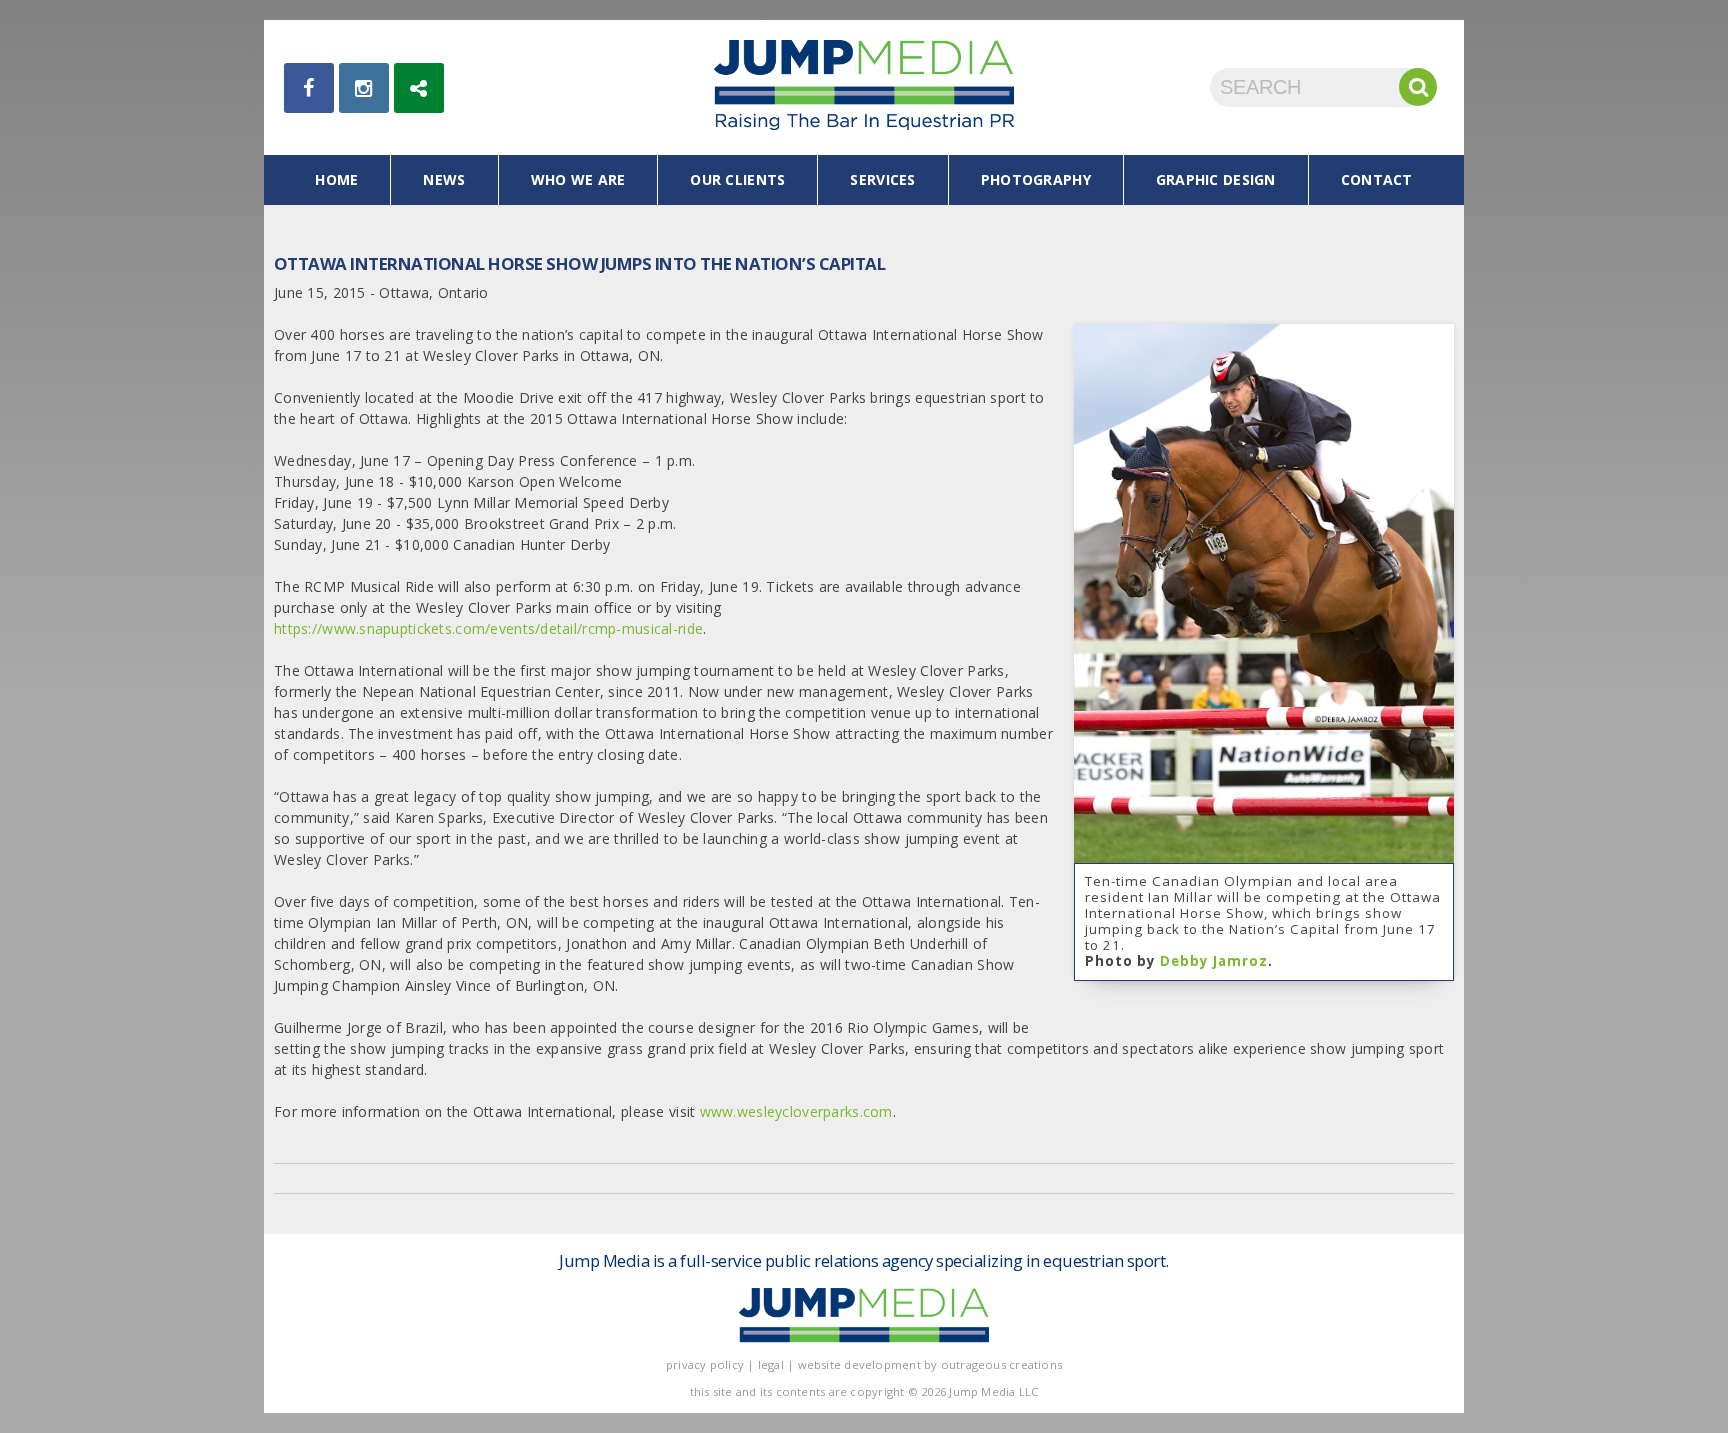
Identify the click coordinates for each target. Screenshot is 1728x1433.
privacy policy (705, 1364)
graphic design (1216, 179)
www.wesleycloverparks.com (796, 1111)
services (882, 179)
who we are (578, 179)
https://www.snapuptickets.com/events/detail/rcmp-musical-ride (488, 628)
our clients (737, 179)
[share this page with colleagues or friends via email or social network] (419, 88)
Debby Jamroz (1214, 961)
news (444, 179)
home (336, 179)
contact (1377, 179)
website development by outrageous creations (930, 1364)
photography (1036, 179)
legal (771, 1364)
